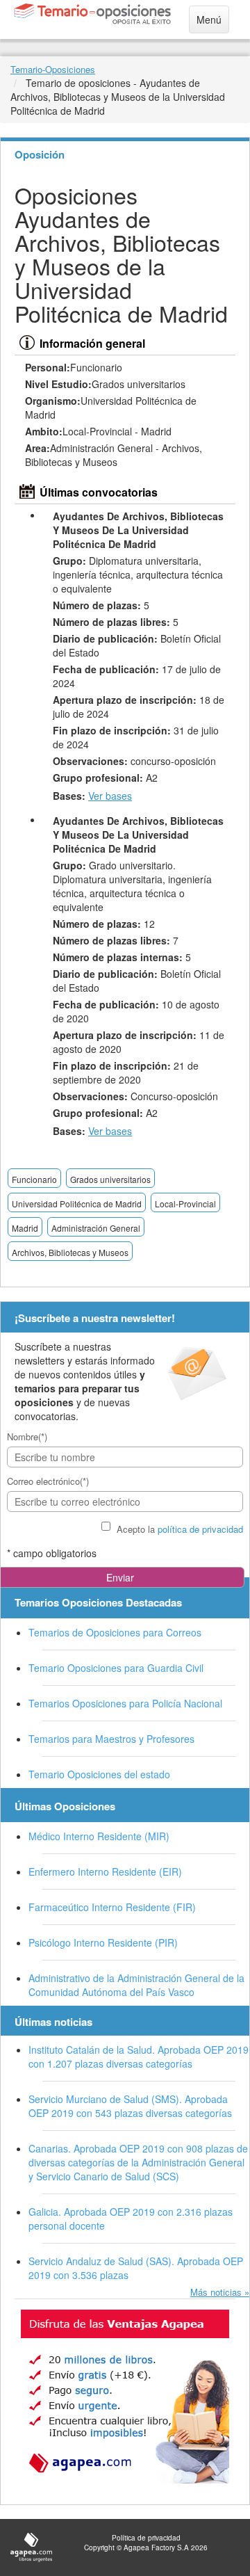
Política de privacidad (146, 2538)
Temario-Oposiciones (53, 69)
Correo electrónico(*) (48, 1481)
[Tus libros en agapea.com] (125, 2397)
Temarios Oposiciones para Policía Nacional (125, 1703)
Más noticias (216, 2292)
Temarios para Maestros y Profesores (111, 1739)
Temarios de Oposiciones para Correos (115, 1632)
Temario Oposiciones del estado (99, 1774)
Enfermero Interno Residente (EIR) (105, 1871)
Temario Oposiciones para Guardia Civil (116, 1668)
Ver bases (110, 796)
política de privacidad (200, 1529)
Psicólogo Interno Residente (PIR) (103, 1942)
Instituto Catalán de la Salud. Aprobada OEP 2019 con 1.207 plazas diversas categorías (139, 2056)
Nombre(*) (27, 1436)
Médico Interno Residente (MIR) (99, 1836)
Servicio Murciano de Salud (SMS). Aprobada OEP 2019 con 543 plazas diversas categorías (130, 2106)
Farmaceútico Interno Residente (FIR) (112, 1907)
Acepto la (180, 1529)
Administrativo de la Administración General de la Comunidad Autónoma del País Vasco (136, 1985)
